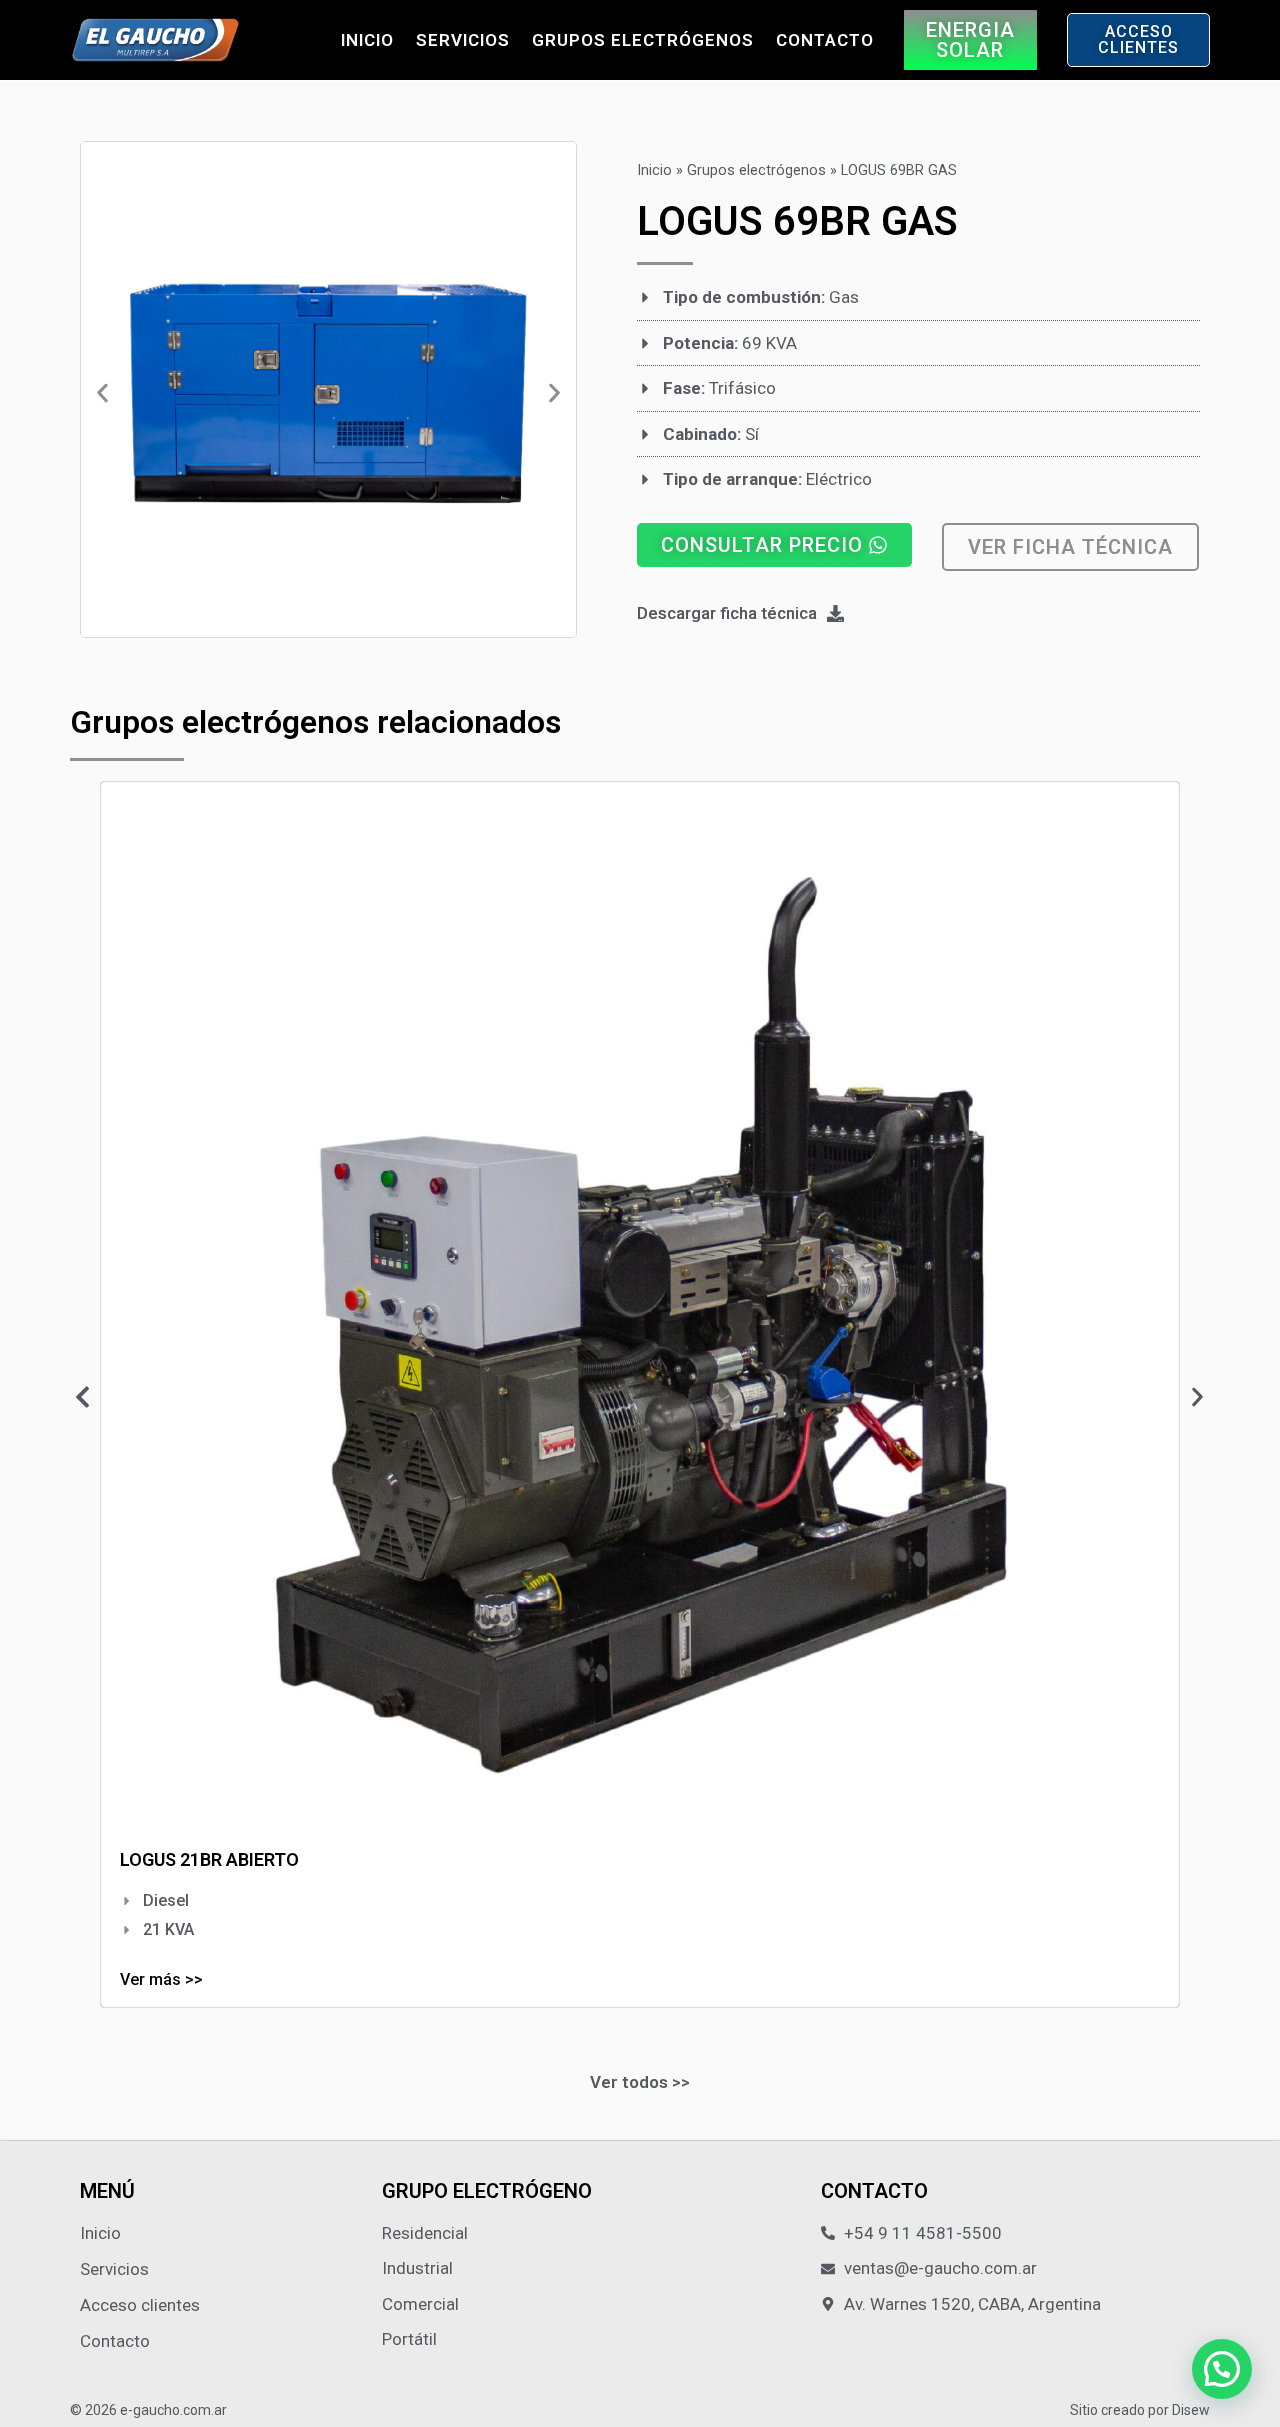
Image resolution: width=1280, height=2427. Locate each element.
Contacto (825, 40)
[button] (102, 393)
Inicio (367, 40)
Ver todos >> (640, 2082)
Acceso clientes (140, 2305)
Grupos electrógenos (643, 40)
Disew (1191, 2410)
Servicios (463, 40)
